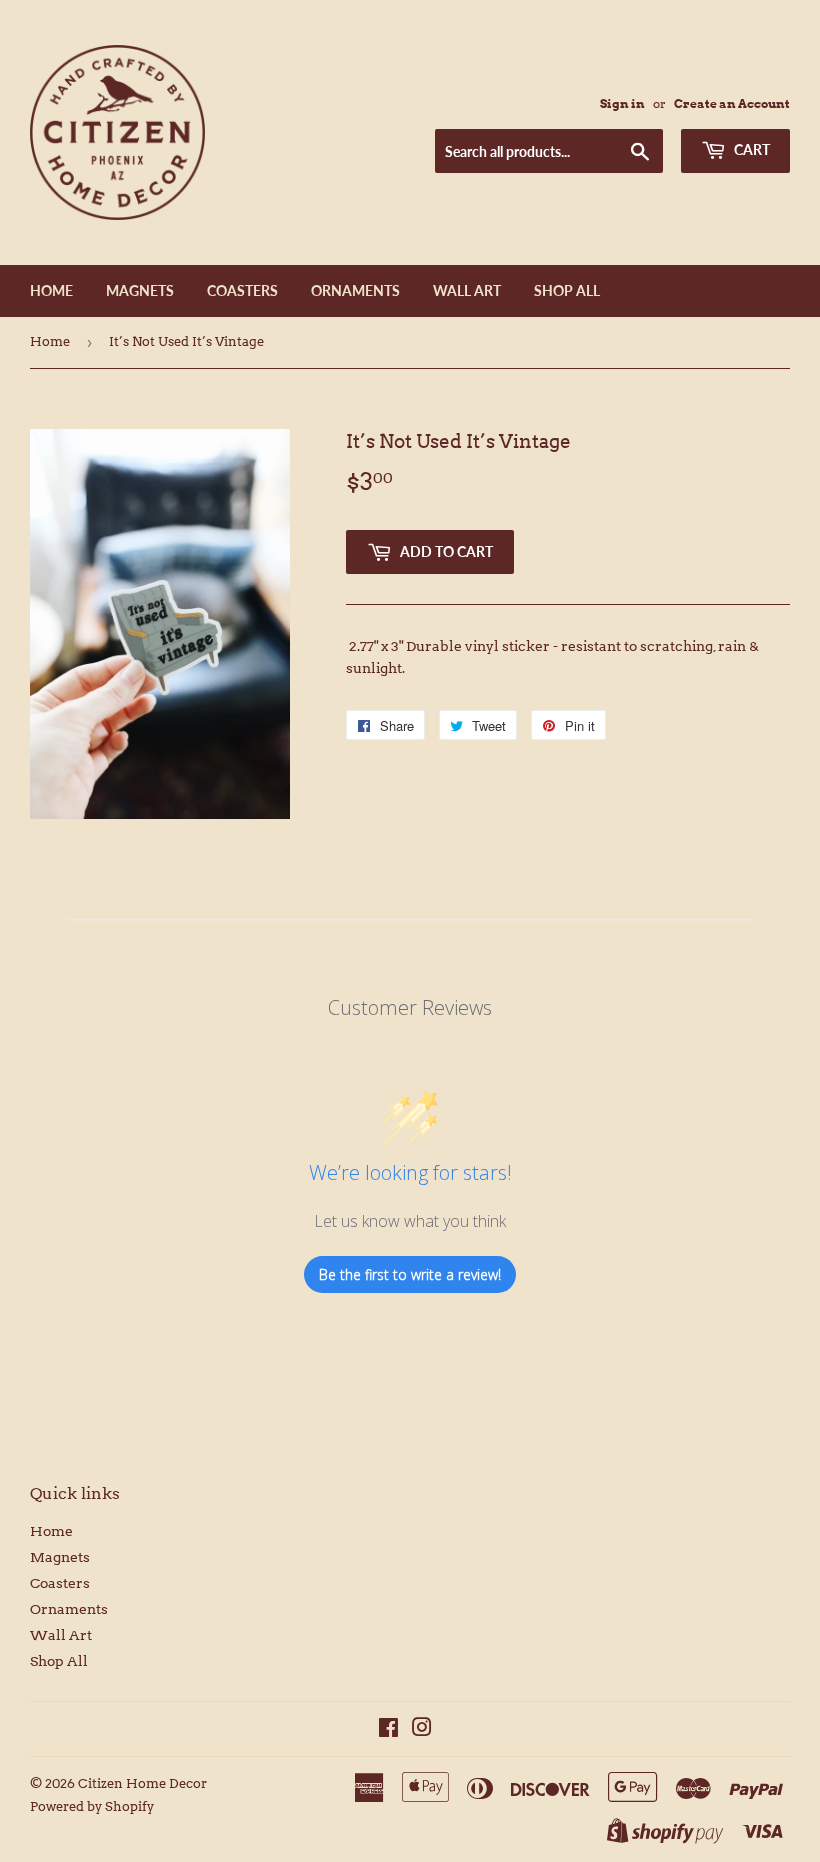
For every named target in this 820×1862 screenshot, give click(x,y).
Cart (750, 149)
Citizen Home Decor (142, 1783)
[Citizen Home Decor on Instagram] (422, 1730)
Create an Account (732, 104)
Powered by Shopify (92, 1806)
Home (51, 290)
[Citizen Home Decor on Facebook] (388, 1730)
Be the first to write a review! (410, 1274)
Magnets (140, 290)
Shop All (567, 290)
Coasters (242, 290)
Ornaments (355, 290)
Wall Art (467, 290)
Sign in (622, 104)
